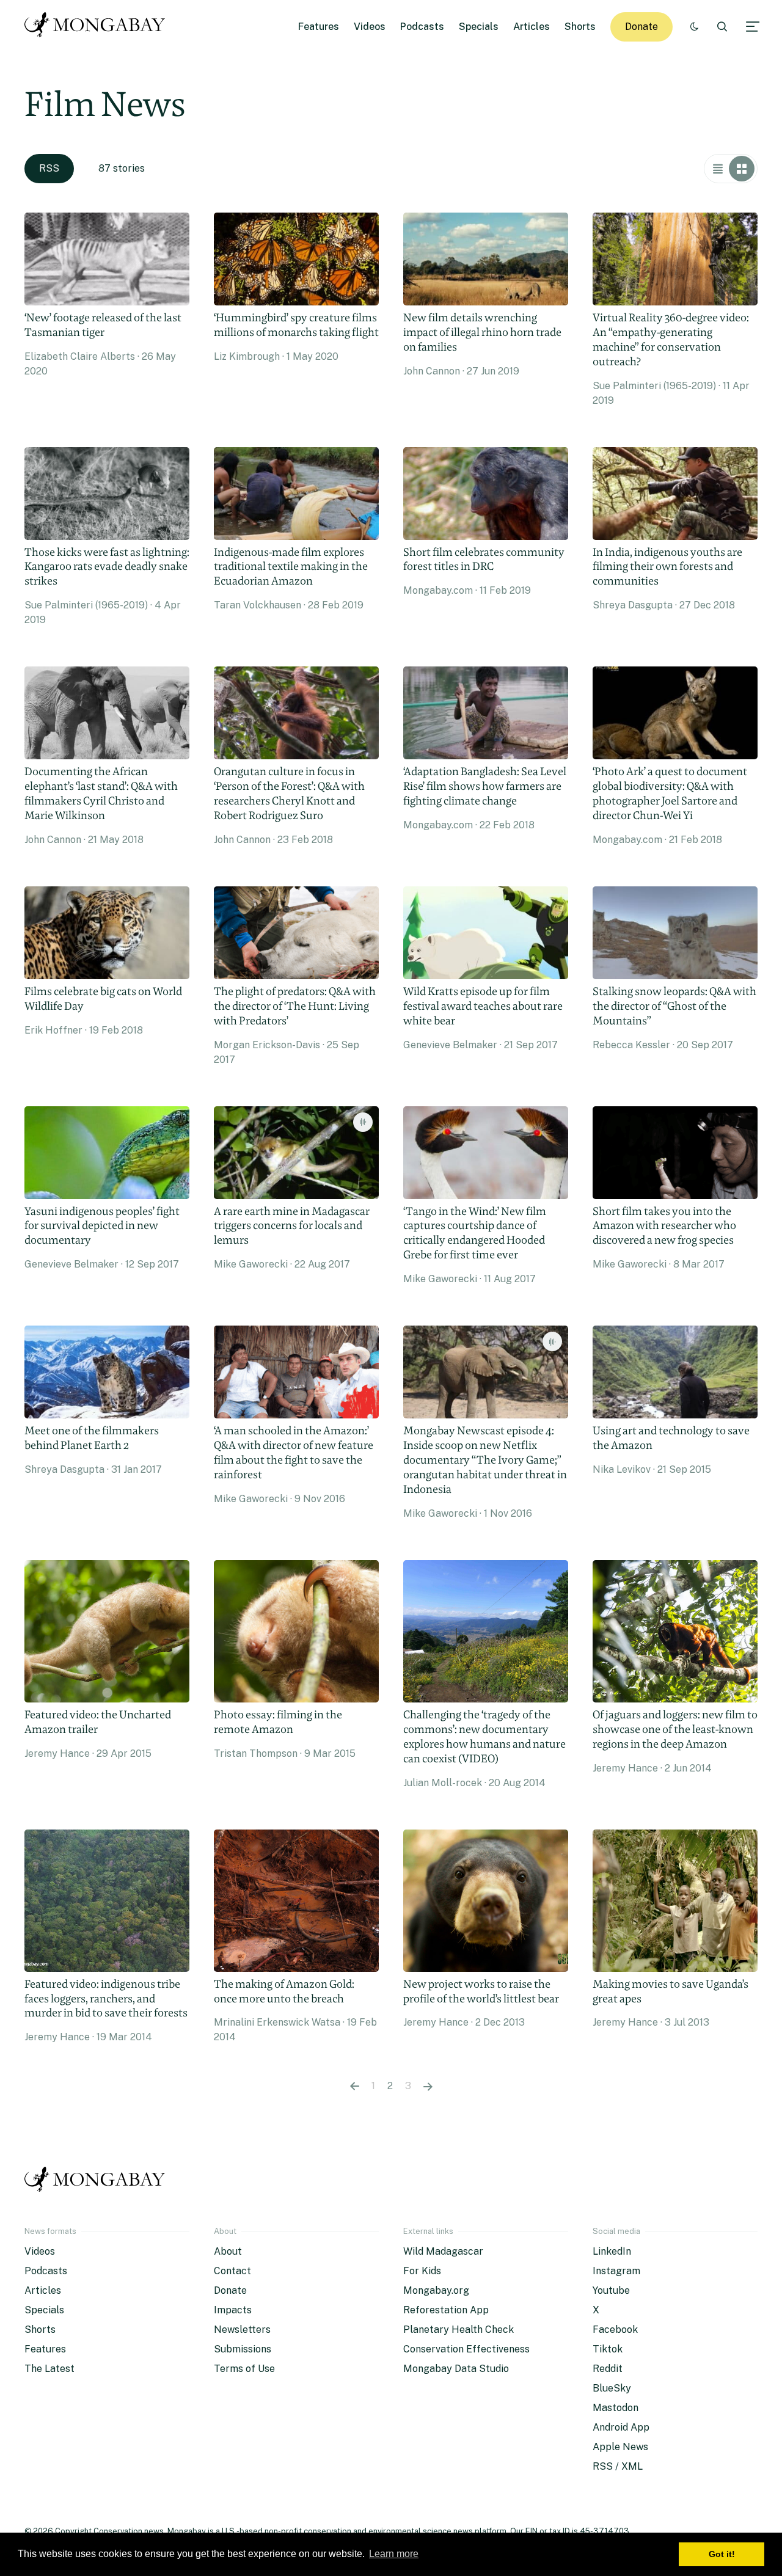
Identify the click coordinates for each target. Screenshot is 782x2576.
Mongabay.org (436, 2290)
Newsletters (242, 2330)
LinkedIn (612, 2251)
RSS (49, 168)
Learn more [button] (394, 2554)
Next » (428, 2086)
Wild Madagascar (443, 2251)
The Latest (49, 2369)
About (228, 2251)
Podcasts (422, 27)
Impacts (233, 2310)
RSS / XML (618, 2466)
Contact (232, 2271)
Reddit (608, 2369)
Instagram (616, 2271)
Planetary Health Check (459, 2330)
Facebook (615, 2330)
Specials (479, 27)
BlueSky (612, 2388)
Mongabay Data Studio (456, 2369)
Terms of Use (244, 2369)
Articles (532, 27)
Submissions (243, 2349)
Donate (641, 27)
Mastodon (616, 2408)
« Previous (355, 2086)
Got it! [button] (722, 2554)
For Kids (422, 2271)
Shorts (580, 27)
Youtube (611, 2290)
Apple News (620, 2447)
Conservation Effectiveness (466, 2349)
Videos (370, 27)
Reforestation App (446, 2310)
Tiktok (608, 2349)
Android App (621, 2427)
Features (319, 27)
